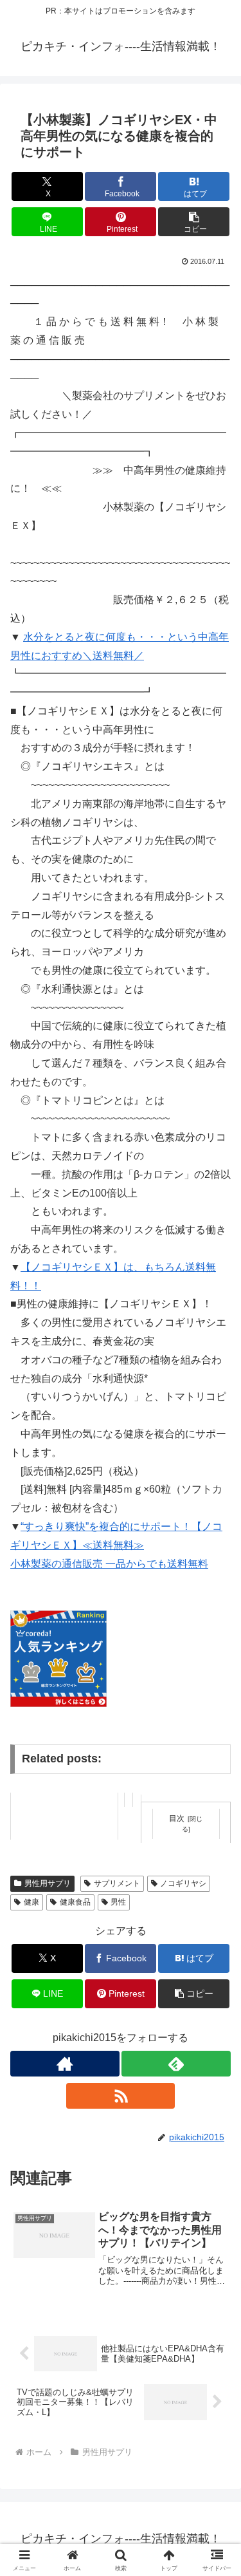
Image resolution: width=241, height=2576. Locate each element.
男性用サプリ (48, 1883)
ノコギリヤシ (183, 1883)
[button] (194, 222)
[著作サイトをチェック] (65, 2064)
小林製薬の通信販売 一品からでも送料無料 (109, 1564)
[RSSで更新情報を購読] (121, 2096)
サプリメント (117, 1883)
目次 (177, 1818)
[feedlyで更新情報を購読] (176, 2064)
